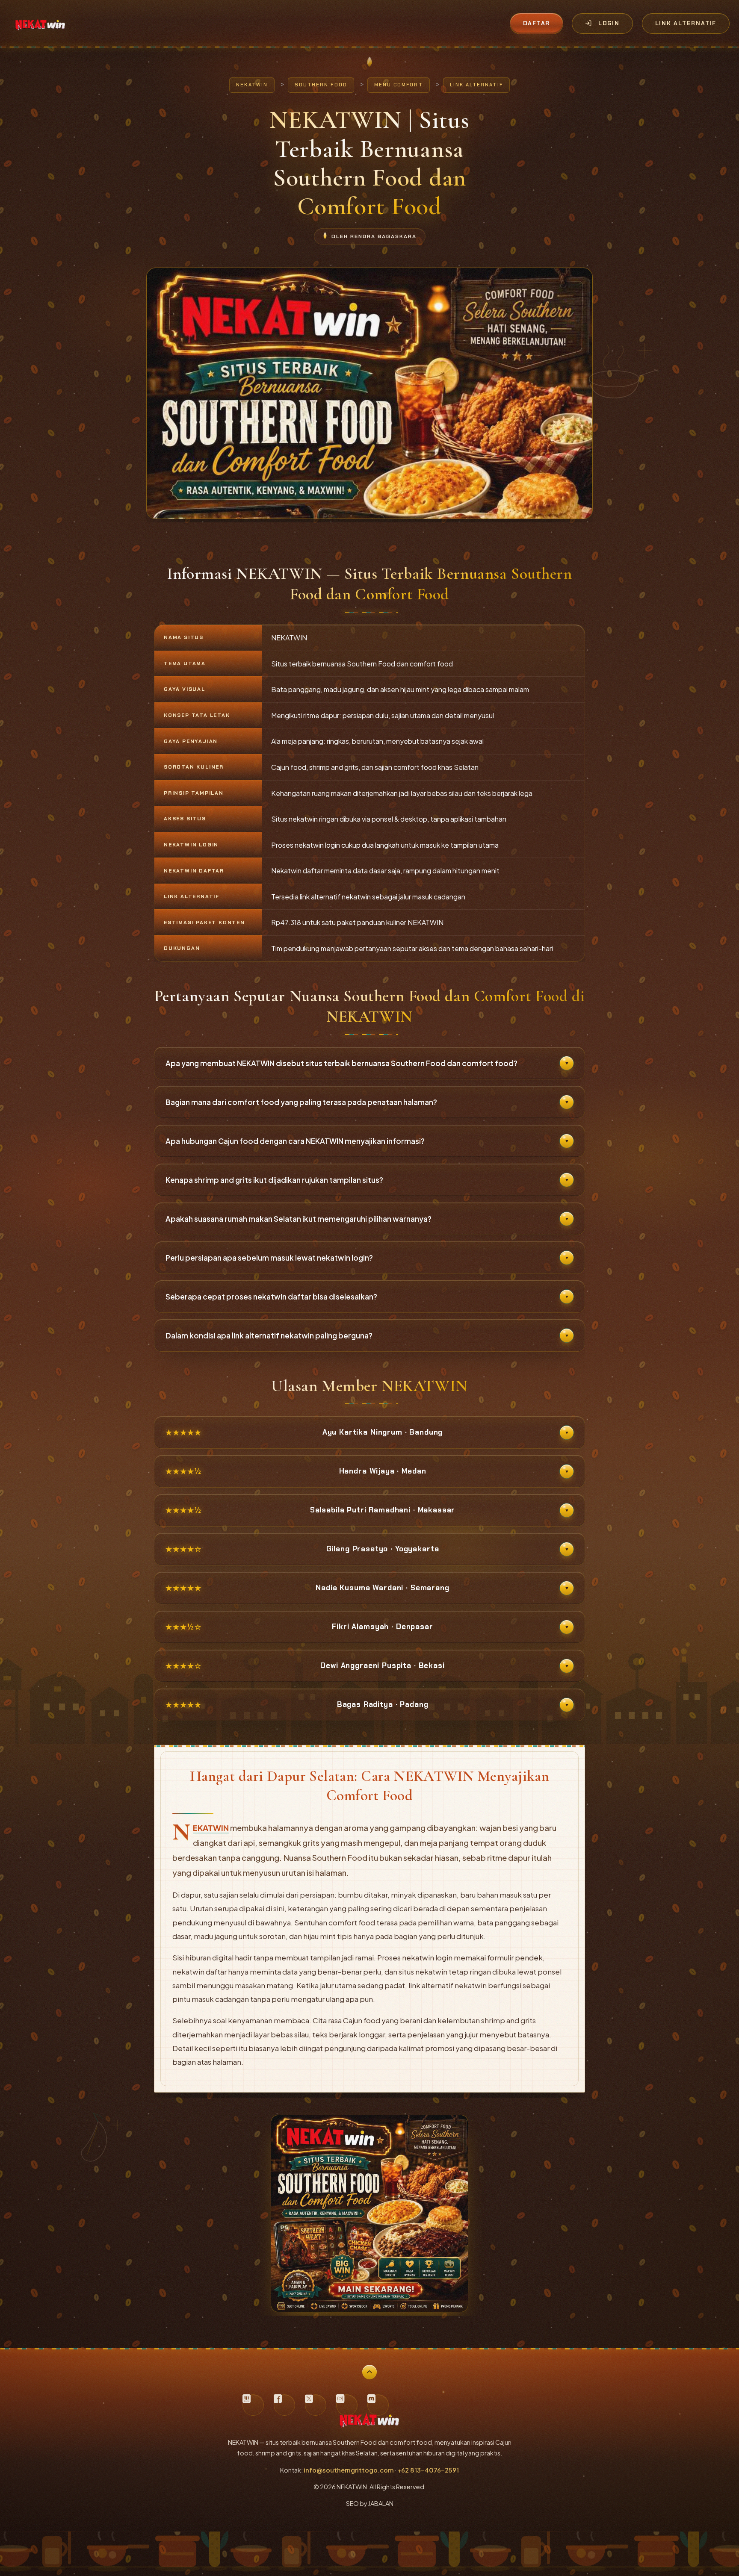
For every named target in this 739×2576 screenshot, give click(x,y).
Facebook (284, 2405)
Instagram (347, 2405)
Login (609, 23)
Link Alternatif (686, 23)
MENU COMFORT (399, 85)
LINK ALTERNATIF (476, 85)
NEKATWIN (252, 85)
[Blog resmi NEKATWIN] (253, 2405)
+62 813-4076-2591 (428, 2470)
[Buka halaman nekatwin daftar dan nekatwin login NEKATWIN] (369, 2308)
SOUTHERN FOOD (321, 85)
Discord (378, 2405)
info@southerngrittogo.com (349, 2470)
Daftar (537, 23)
